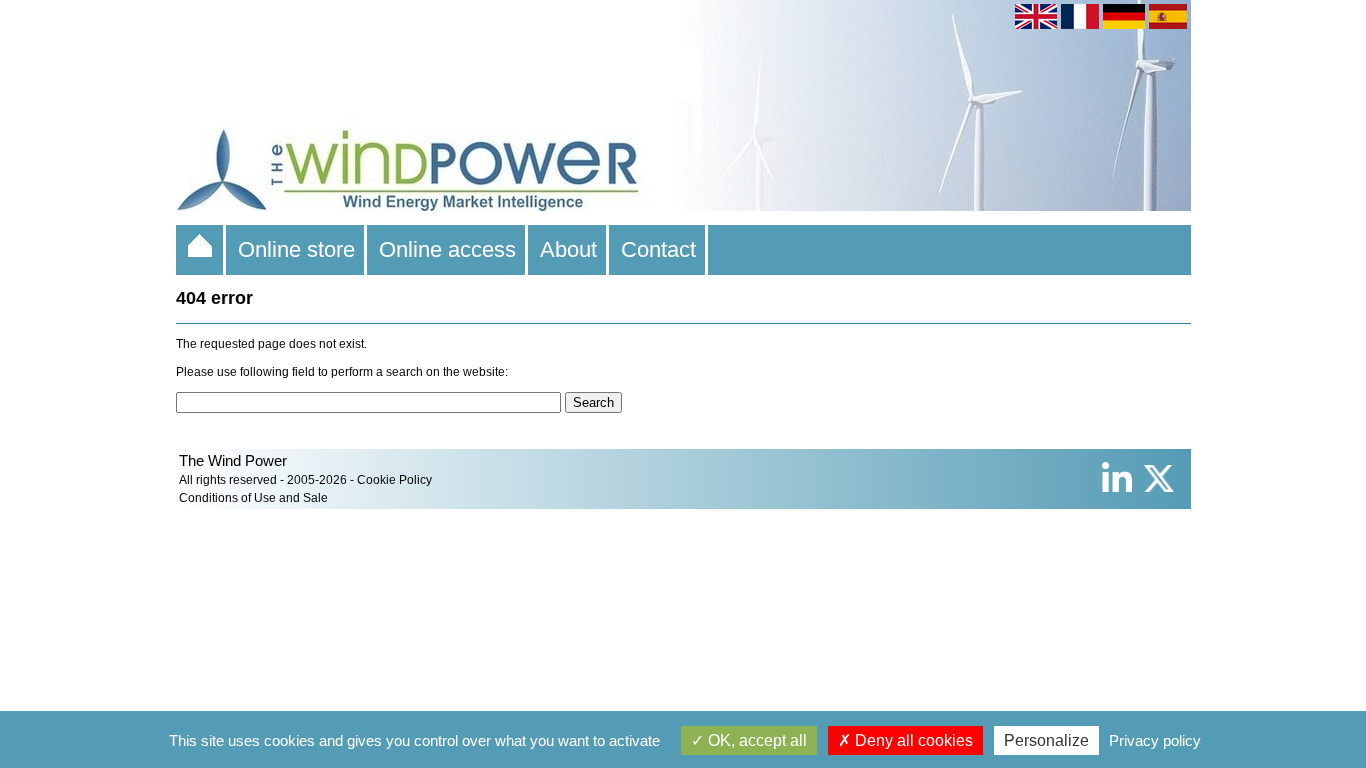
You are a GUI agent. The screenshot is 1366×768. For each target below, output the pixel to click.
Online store (296, 249)
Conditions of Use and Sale (253, 498)
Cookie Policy (394, 480)
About (568, 249)
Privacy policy (1155, 740)
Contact (658, 249)
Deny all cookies (912, 740)
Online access (447, 249)
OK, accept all (755, 740)
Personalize (1046, 740)
